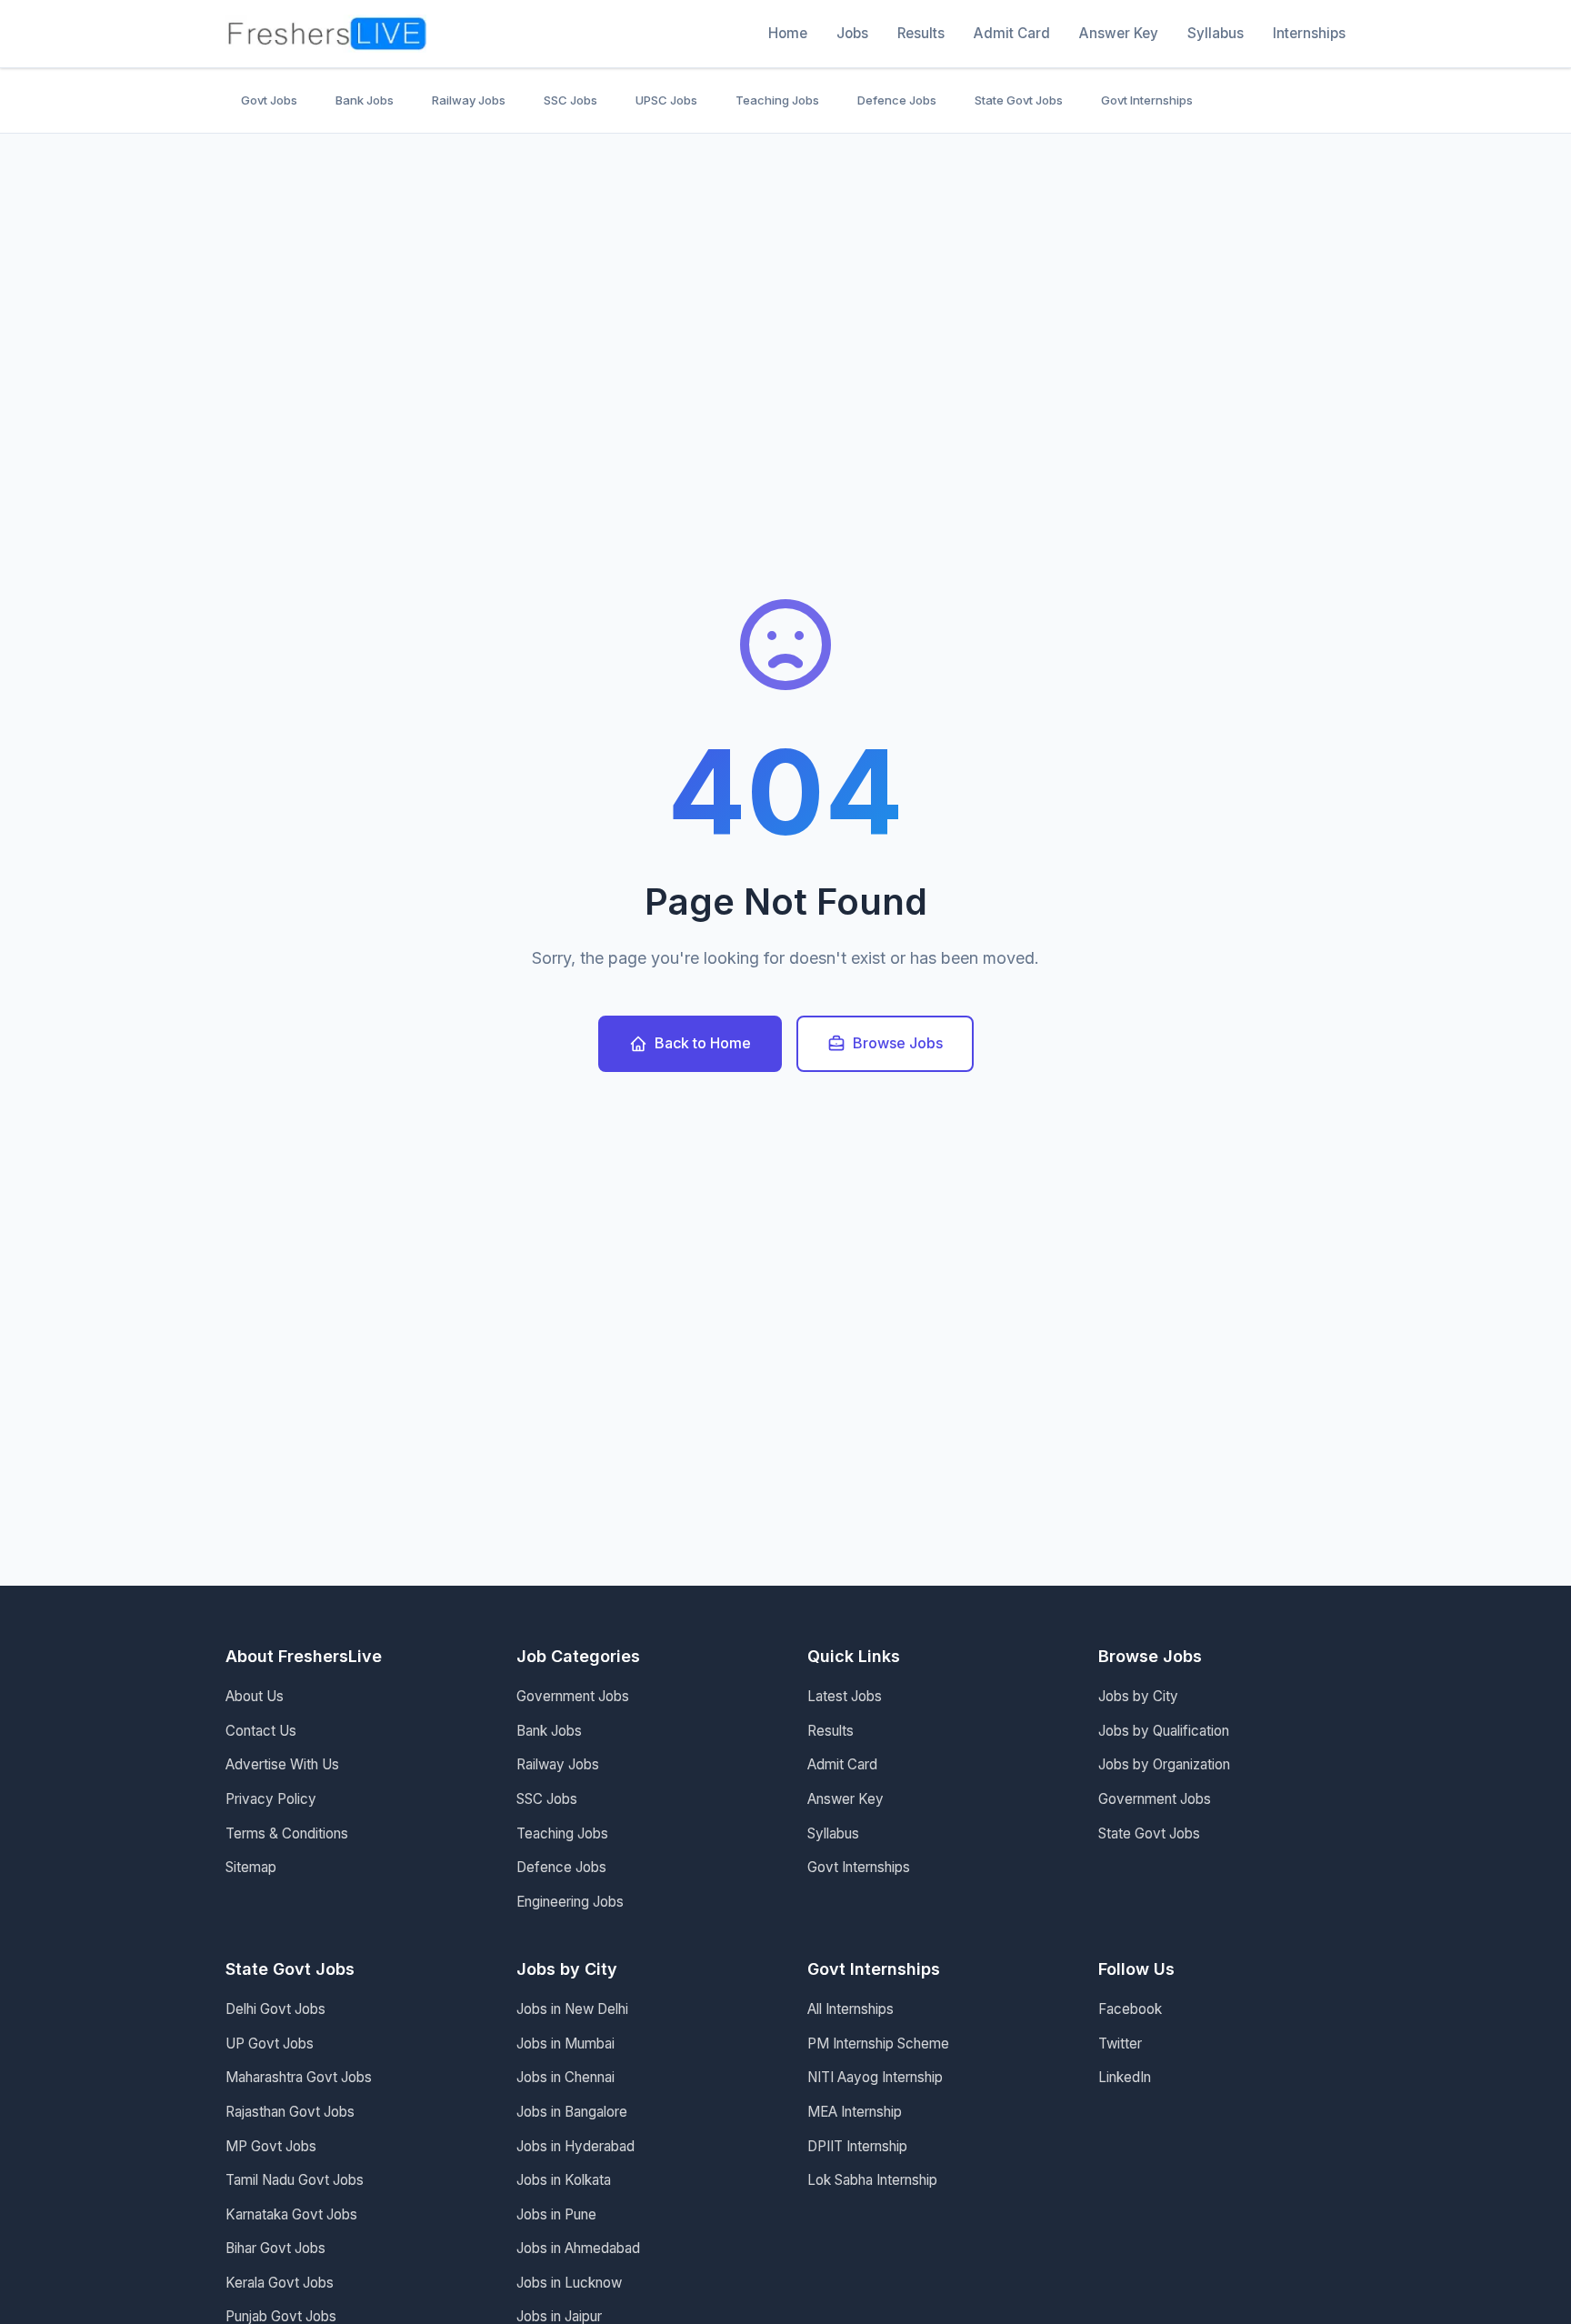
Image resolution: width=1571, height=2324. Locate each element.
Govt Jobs (269, 100)
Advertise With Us (282, 1764)
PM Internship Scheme (878, 2044)
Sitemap (251, 1867)
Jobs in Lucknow (569, 2283)
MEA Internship (855, 2112)
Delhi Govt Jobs (275, 2009)
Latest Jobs (845, 1696)
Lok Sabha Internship (872, 2180)
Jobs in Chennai (565, 2077)
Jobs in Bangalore (572, 2112)
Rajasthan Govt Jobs (290, 2112)
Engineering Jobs (570, 1902)
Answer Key (1119, 33)
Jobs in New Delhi (572, 2009)
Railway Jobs (469, 100)
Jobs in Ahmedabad (578, 2248)
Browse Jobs (898, 1043)
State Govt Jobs (1019, 100)
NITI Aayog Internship (875, 2077)
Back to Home (703, 1043)
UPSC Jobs (666, 100)
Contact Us (261, 1731)
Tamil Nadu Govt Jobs (295, 2180)
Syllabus (1216, 33)
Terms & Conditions (287, 1833)
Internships (1309, 33)
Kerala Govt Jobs (280, 2283)
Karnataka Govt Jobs (291, 2214)
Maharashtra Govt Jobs (299, 2077)
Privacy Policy (271, 1799)
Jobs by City (1138, 1696)
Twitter (1120, 2044)
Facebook (1130, 2009)
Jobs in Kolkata (564, 2180)
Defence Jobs (897, 100)
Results (921, 33)
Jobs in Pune (556, 2214)
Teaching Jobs (777, 100)
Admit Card (1012, 33)
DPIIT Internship (857, 2146)
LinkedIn (1125, 2077)
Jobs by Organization (1164, 1764)
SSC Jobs (570, 100)
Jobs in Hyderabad (575, 2146)
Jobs (852, 33)
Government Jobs (573, 1696)
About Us (255, 1696)
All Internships (851, 2009)
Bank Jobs (365, 100)
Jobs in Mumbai (565, 2044)
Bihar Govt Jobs (275, 2248)
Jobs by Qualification (1164, 1731)
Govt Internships (1147, 100)
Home (788, 33)
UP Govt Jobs (270, 2044)
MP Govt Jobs (271, 2146)
